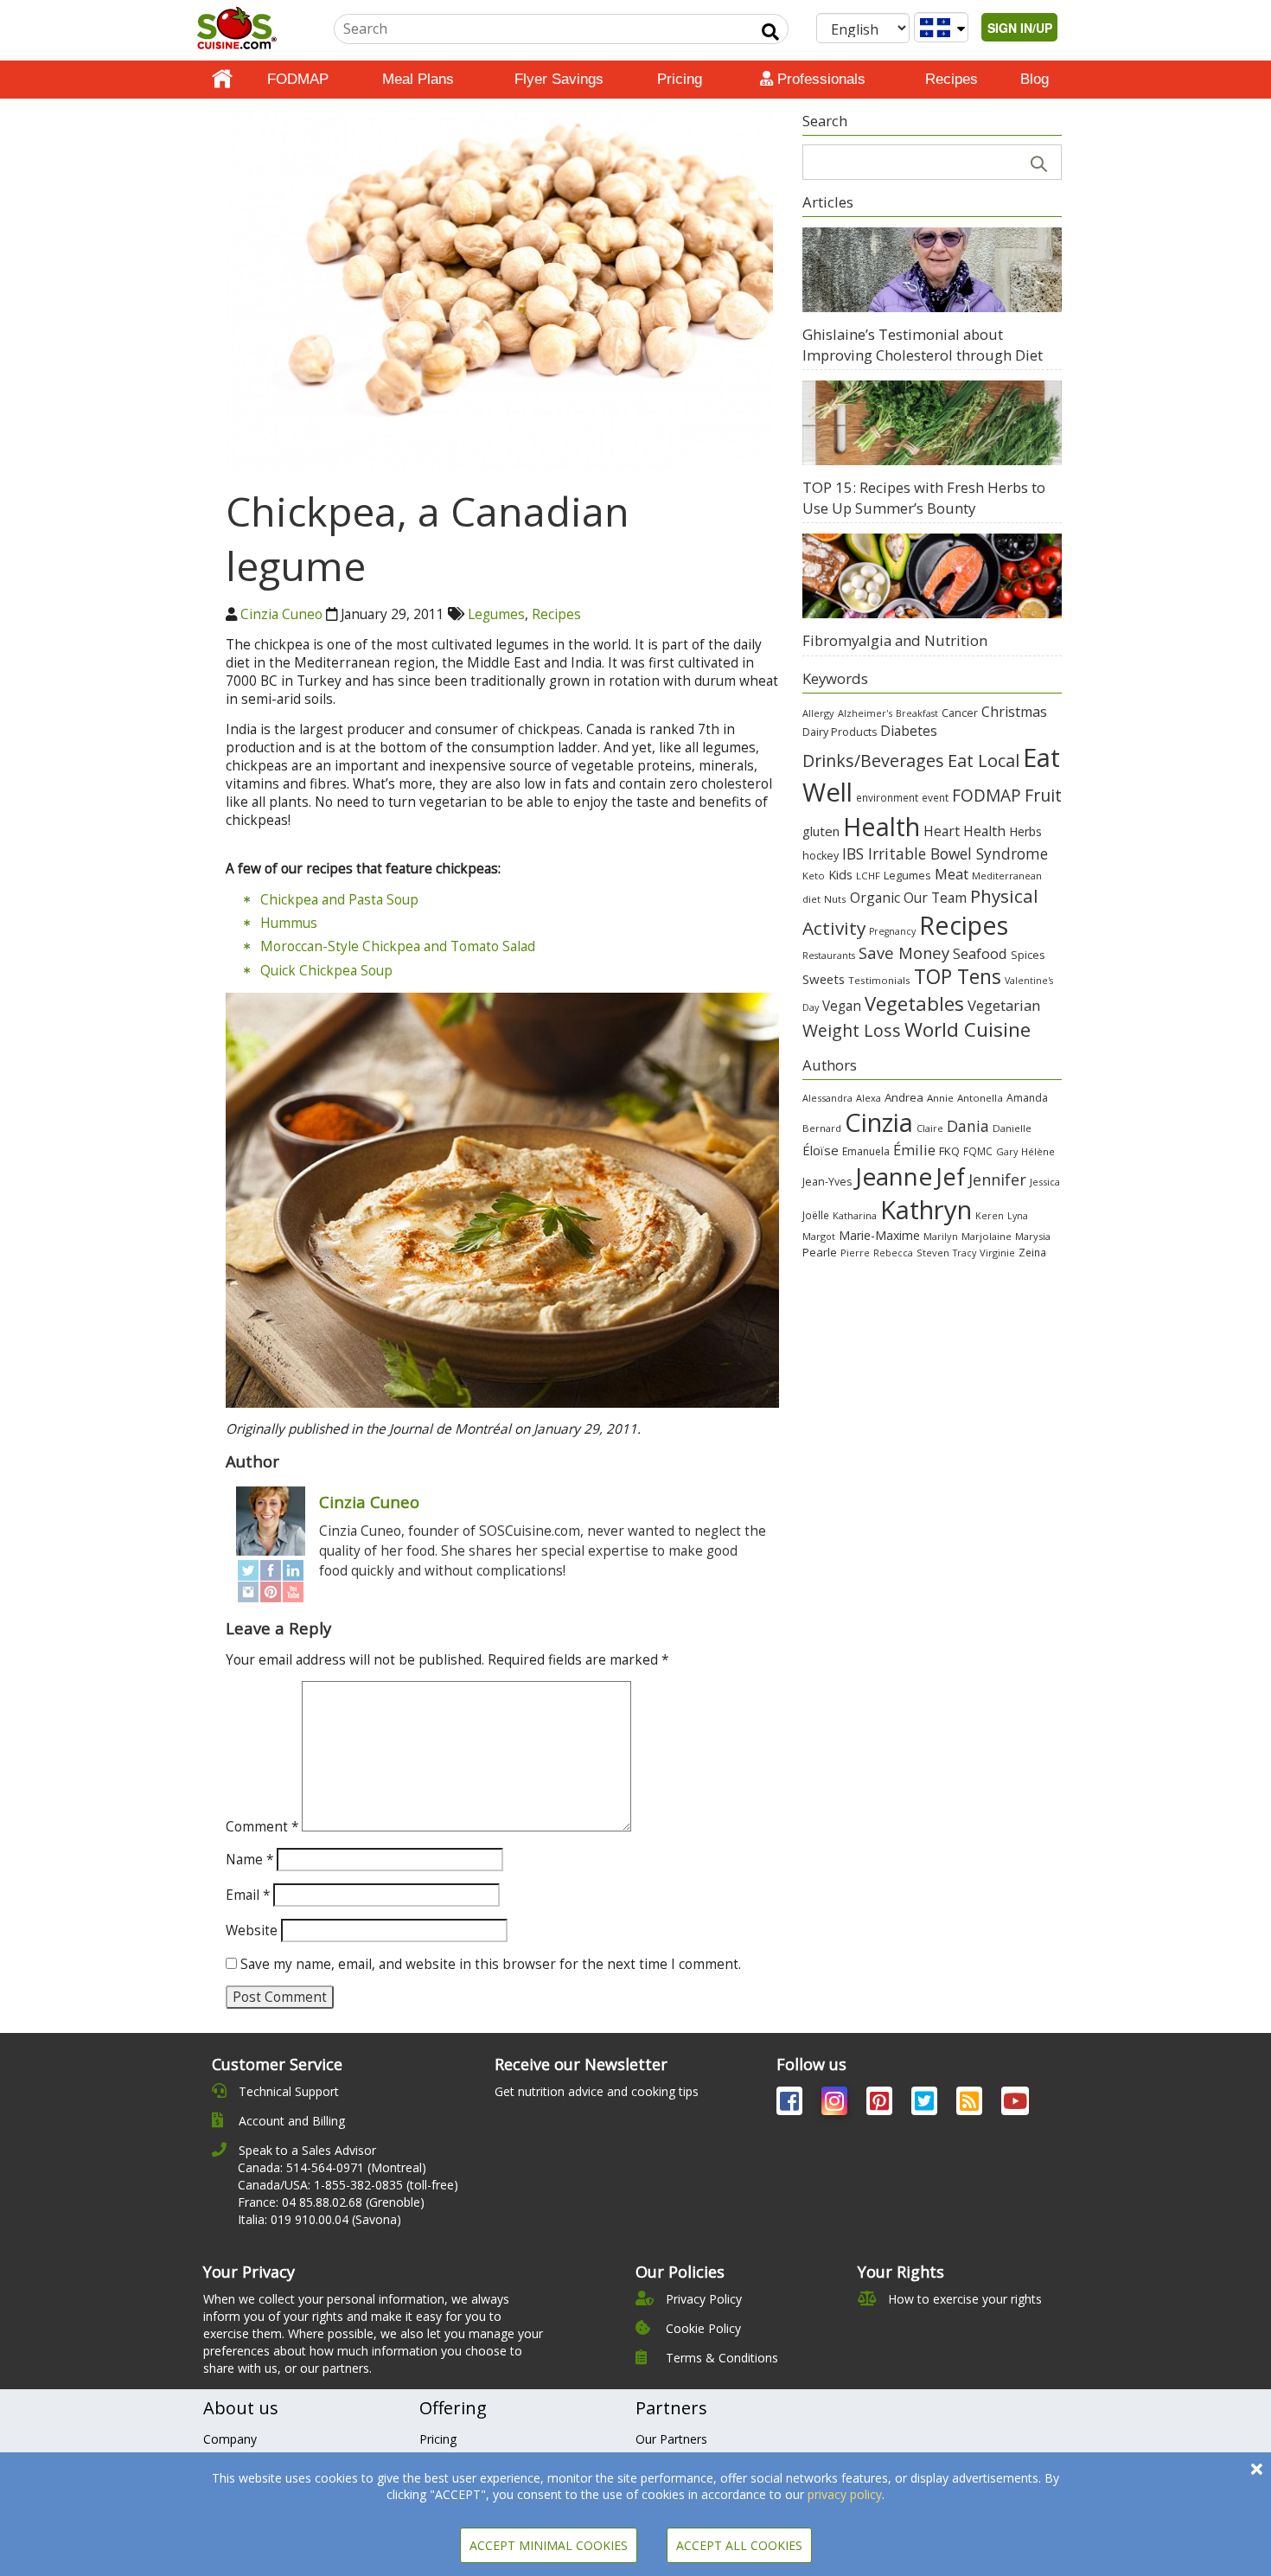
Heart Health (964, 831)
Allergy (818, 713)
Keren (990, 1216)
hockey (821, 856)
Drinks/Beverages (873, 761)
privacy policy (845, 2494)
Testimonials (879, 980)
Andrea (904, 1097)
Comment (262, 1827)
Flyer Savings (559, 79)
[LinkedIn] (293, 1571)
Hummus (289, 923)
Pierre (855, 1253)
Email (248, 1895)
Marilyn (941, 1236)
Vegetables (914, 1003)
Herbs (1025, 831)
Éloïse (821, 1150)
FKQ (949, 1151)
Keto (814, 876)
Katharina (855, 1215)
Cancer (960, 713)
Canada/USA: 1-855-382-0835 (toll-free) (348, 2185)
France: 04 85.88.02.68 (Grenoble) (331, 2202)
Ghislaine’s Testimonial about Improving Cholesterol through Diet (923, 345)
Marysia (1033, 1236)
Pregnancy (892, 931)
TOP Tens (958, 977)
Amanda (1027, 1098)
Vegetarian (1004, 1005)
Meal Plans (418, 79)
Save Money (904, 952)
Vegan (842, 1006)
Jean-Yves (827, 1182)
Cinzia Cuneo (281, 614)
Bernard (822, 1128)
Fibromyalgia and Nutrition (895, 640)
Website (252, 1930)
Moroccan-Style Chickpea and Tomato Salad (398, 946)
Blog (1035, 79)
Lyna (1018, 1216)
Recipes (952, 79)
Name (249, 1860)
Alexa (869, 1098)
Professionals (819, 79)
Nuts (835, 899)
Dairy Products (840, 732)
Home (222, 80)
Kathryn (926, 1210)
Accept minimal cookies (549, 2545)
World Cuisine (968, 1029)
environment (887, 797)
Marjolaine (987, 1236)
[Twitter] (248, 1571)
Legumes (496, 614)
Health (881, 826)
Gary (1007, 1151)
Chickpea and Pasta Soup (339, 900)
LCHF (868, 876)
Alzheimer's (865, 713)
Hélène (1038, 1151)
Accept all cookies (739, 2545)
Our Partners (671, 2439)
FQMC (978, 1151)
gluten (821, 831)
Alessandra (827, 1098)
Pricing (680, 79)
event (935, 797)
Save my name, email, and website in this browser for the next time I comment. (491, 1964)
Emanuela (866, 1151)
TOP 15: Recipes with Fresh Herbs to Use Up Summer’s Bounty (924, 498)
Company (230, 2439)
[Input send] (770, 32)
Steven (933, 1253)
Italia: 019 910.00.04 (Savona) (319, 2219)
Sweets (824, 979)
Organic (875, 898)
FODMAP (298, 79)
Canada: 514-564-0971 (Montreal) (332, 2167)
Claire (930, 1128)
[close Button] (1257, 2469)
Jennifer (997, 1179)
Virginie (997, 1253)
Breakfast (917, 713)
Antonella (980, 1098)
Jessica (1045, 1182)
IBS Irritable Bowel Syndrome (945, 853)
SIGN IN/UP (1020, 28)
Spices (1028, 955)
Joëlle (816, 1215)
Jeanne (894, 1176)
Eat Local (984, 760)
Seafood (980, 953)
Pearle (820, 1252)
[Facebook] (271, 1571)
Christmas (1014, 712)
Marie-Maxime (879, 1235)
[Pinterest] (271, 1592)
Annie (940, 1098)
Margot (819, 1236)
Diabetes (909, 731)
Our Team (935, 898)
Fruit (1043, 795)
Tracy (964, 1253)
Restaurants (829, 956)
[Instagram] (248, 1592)
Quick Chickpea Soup (326, 971)
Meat (952, 874)
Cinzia (879, 1122)
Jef (950, 1176)
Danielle (1012, 1128)
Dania (968, 1126)
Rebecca (893, 1253)
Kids (840, 875)
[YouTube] (293, 1592)
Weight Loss (852, 1030)
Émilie (914, 1150)
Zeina (1032, 1252)
